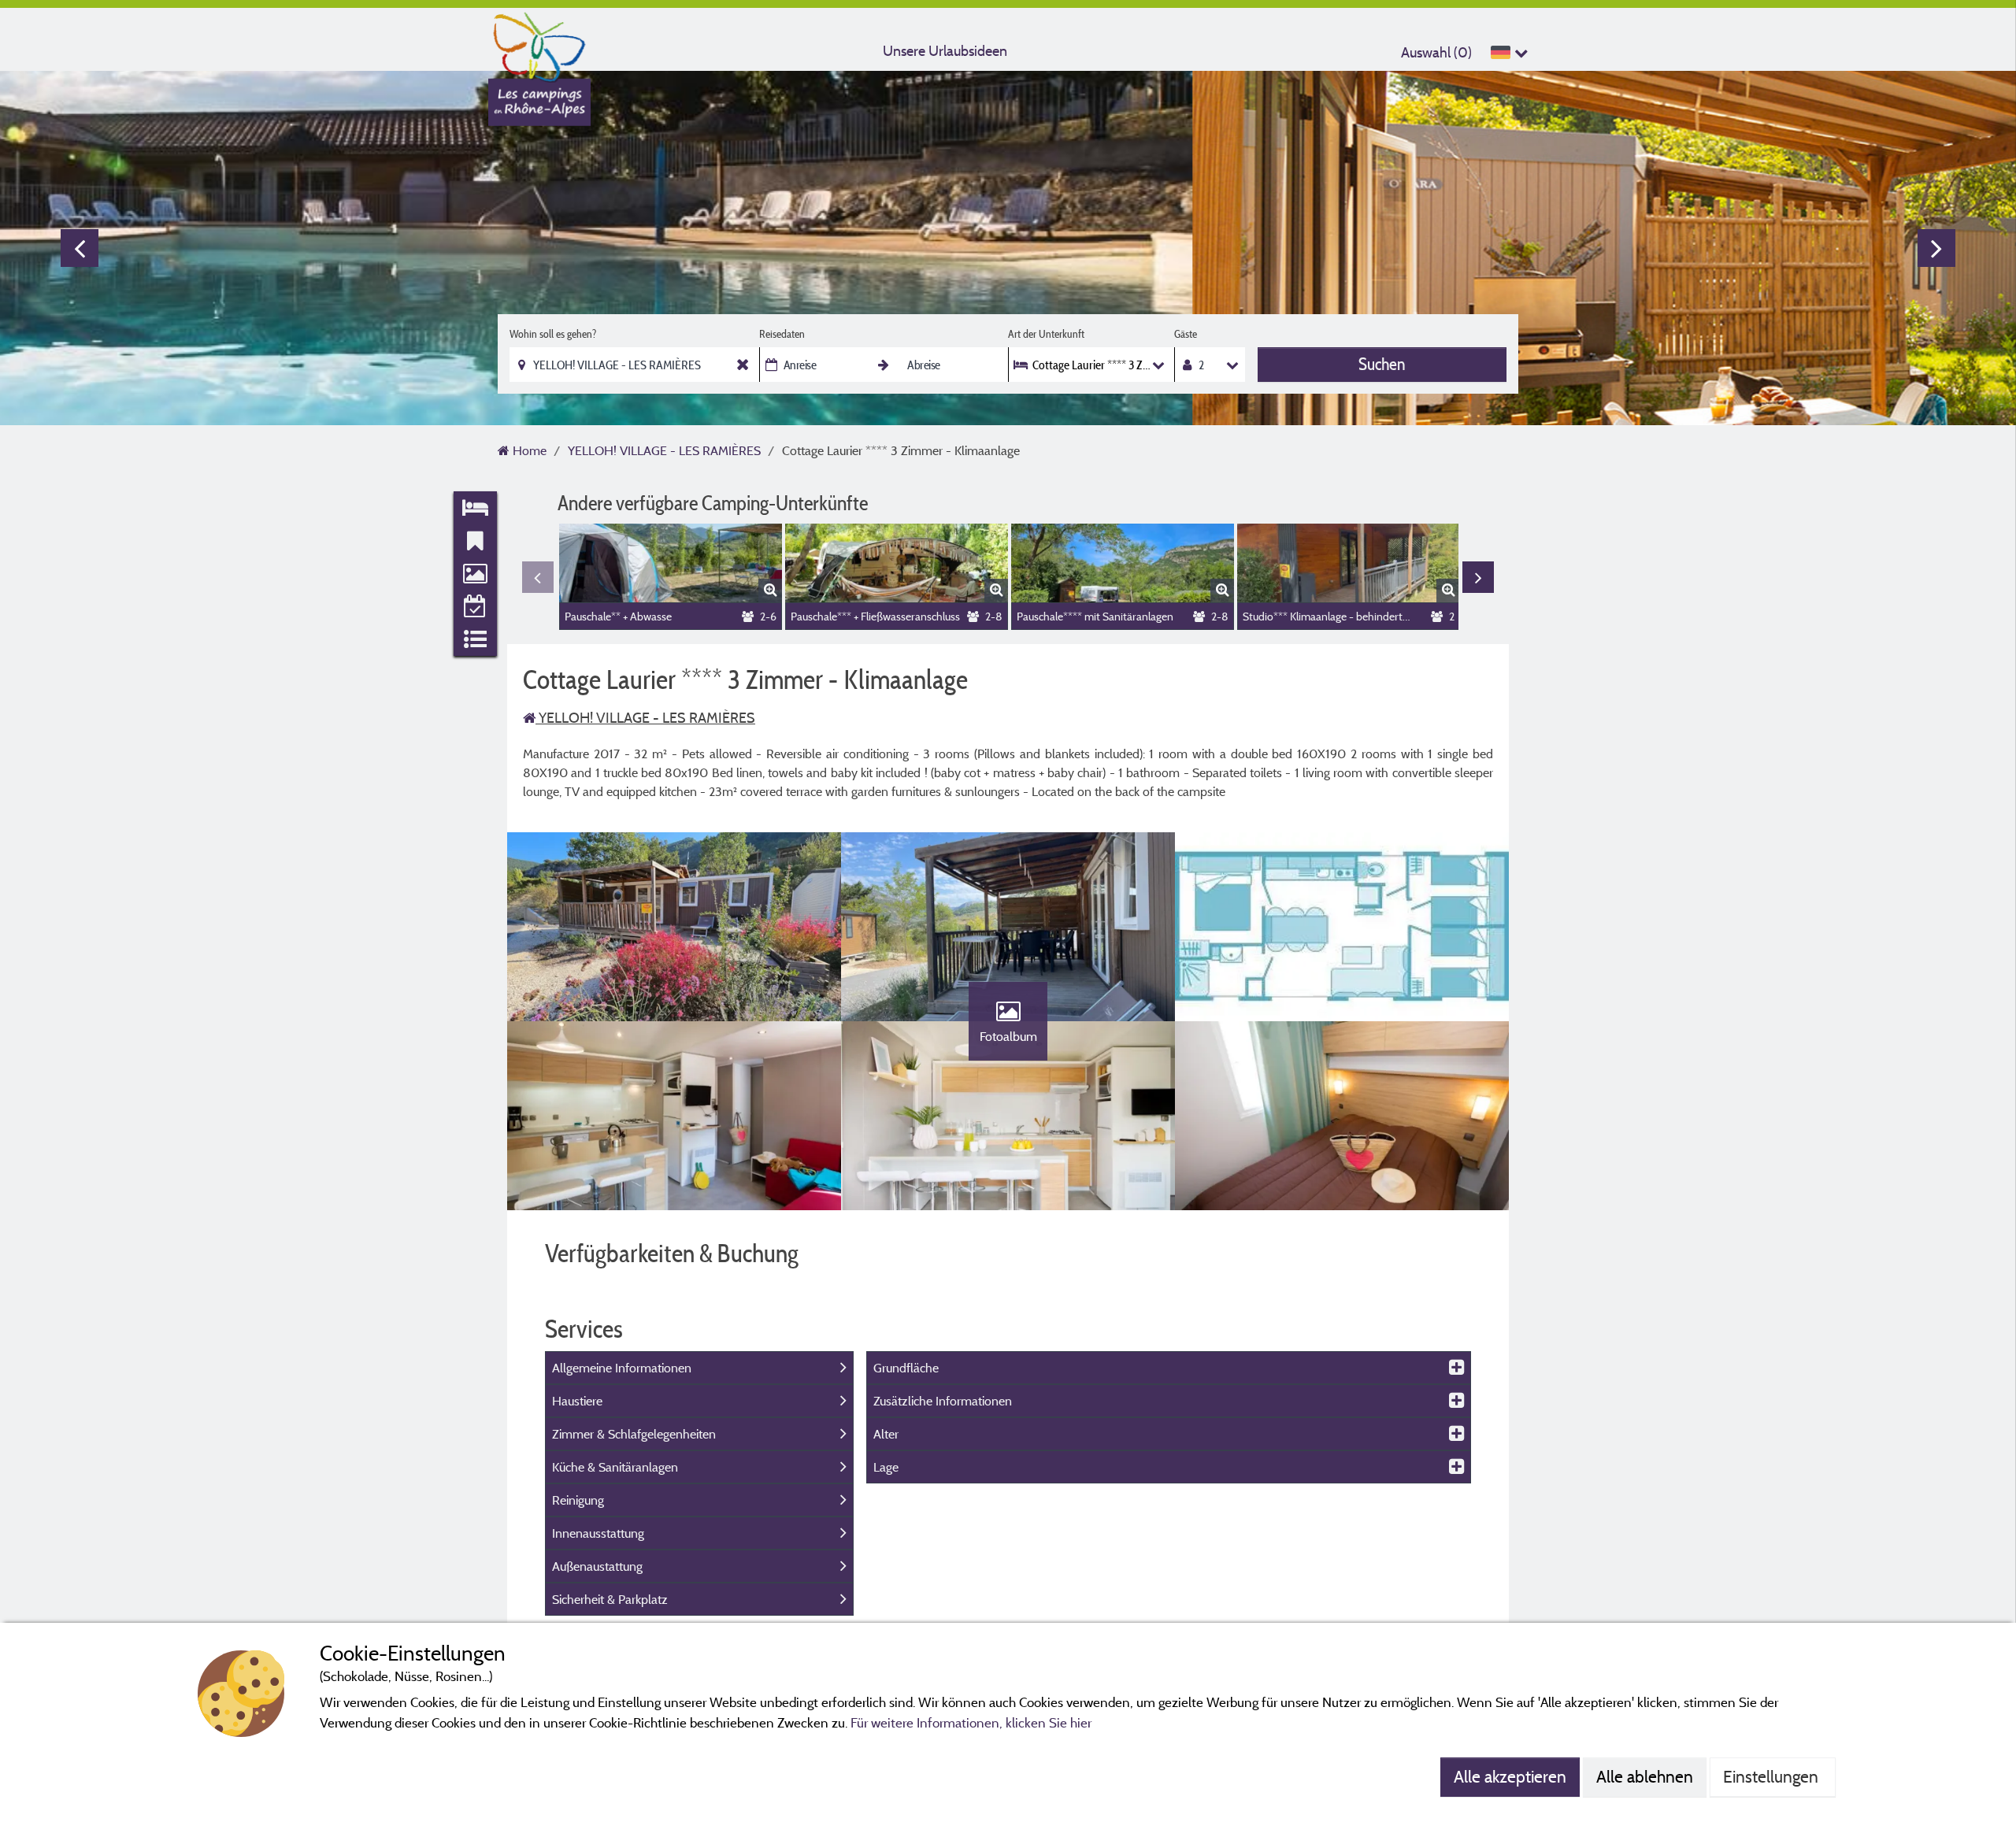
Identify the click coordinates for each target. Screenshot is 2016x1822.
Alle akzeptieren (1510, 1776)
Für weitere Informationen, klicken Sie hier (971, 1722)
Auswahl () (1436, 52)
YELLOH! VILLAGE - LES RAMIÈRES (645, 718)
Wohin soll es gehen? (553, 334)
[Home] (539, 43)
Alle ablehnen (1645, 1776)
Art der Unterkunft (1046, 334)
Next (1936, 248)
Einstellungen (1773, 1776)
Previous (80, 248)
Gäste (1186, 334)
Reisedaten (782, 334)
